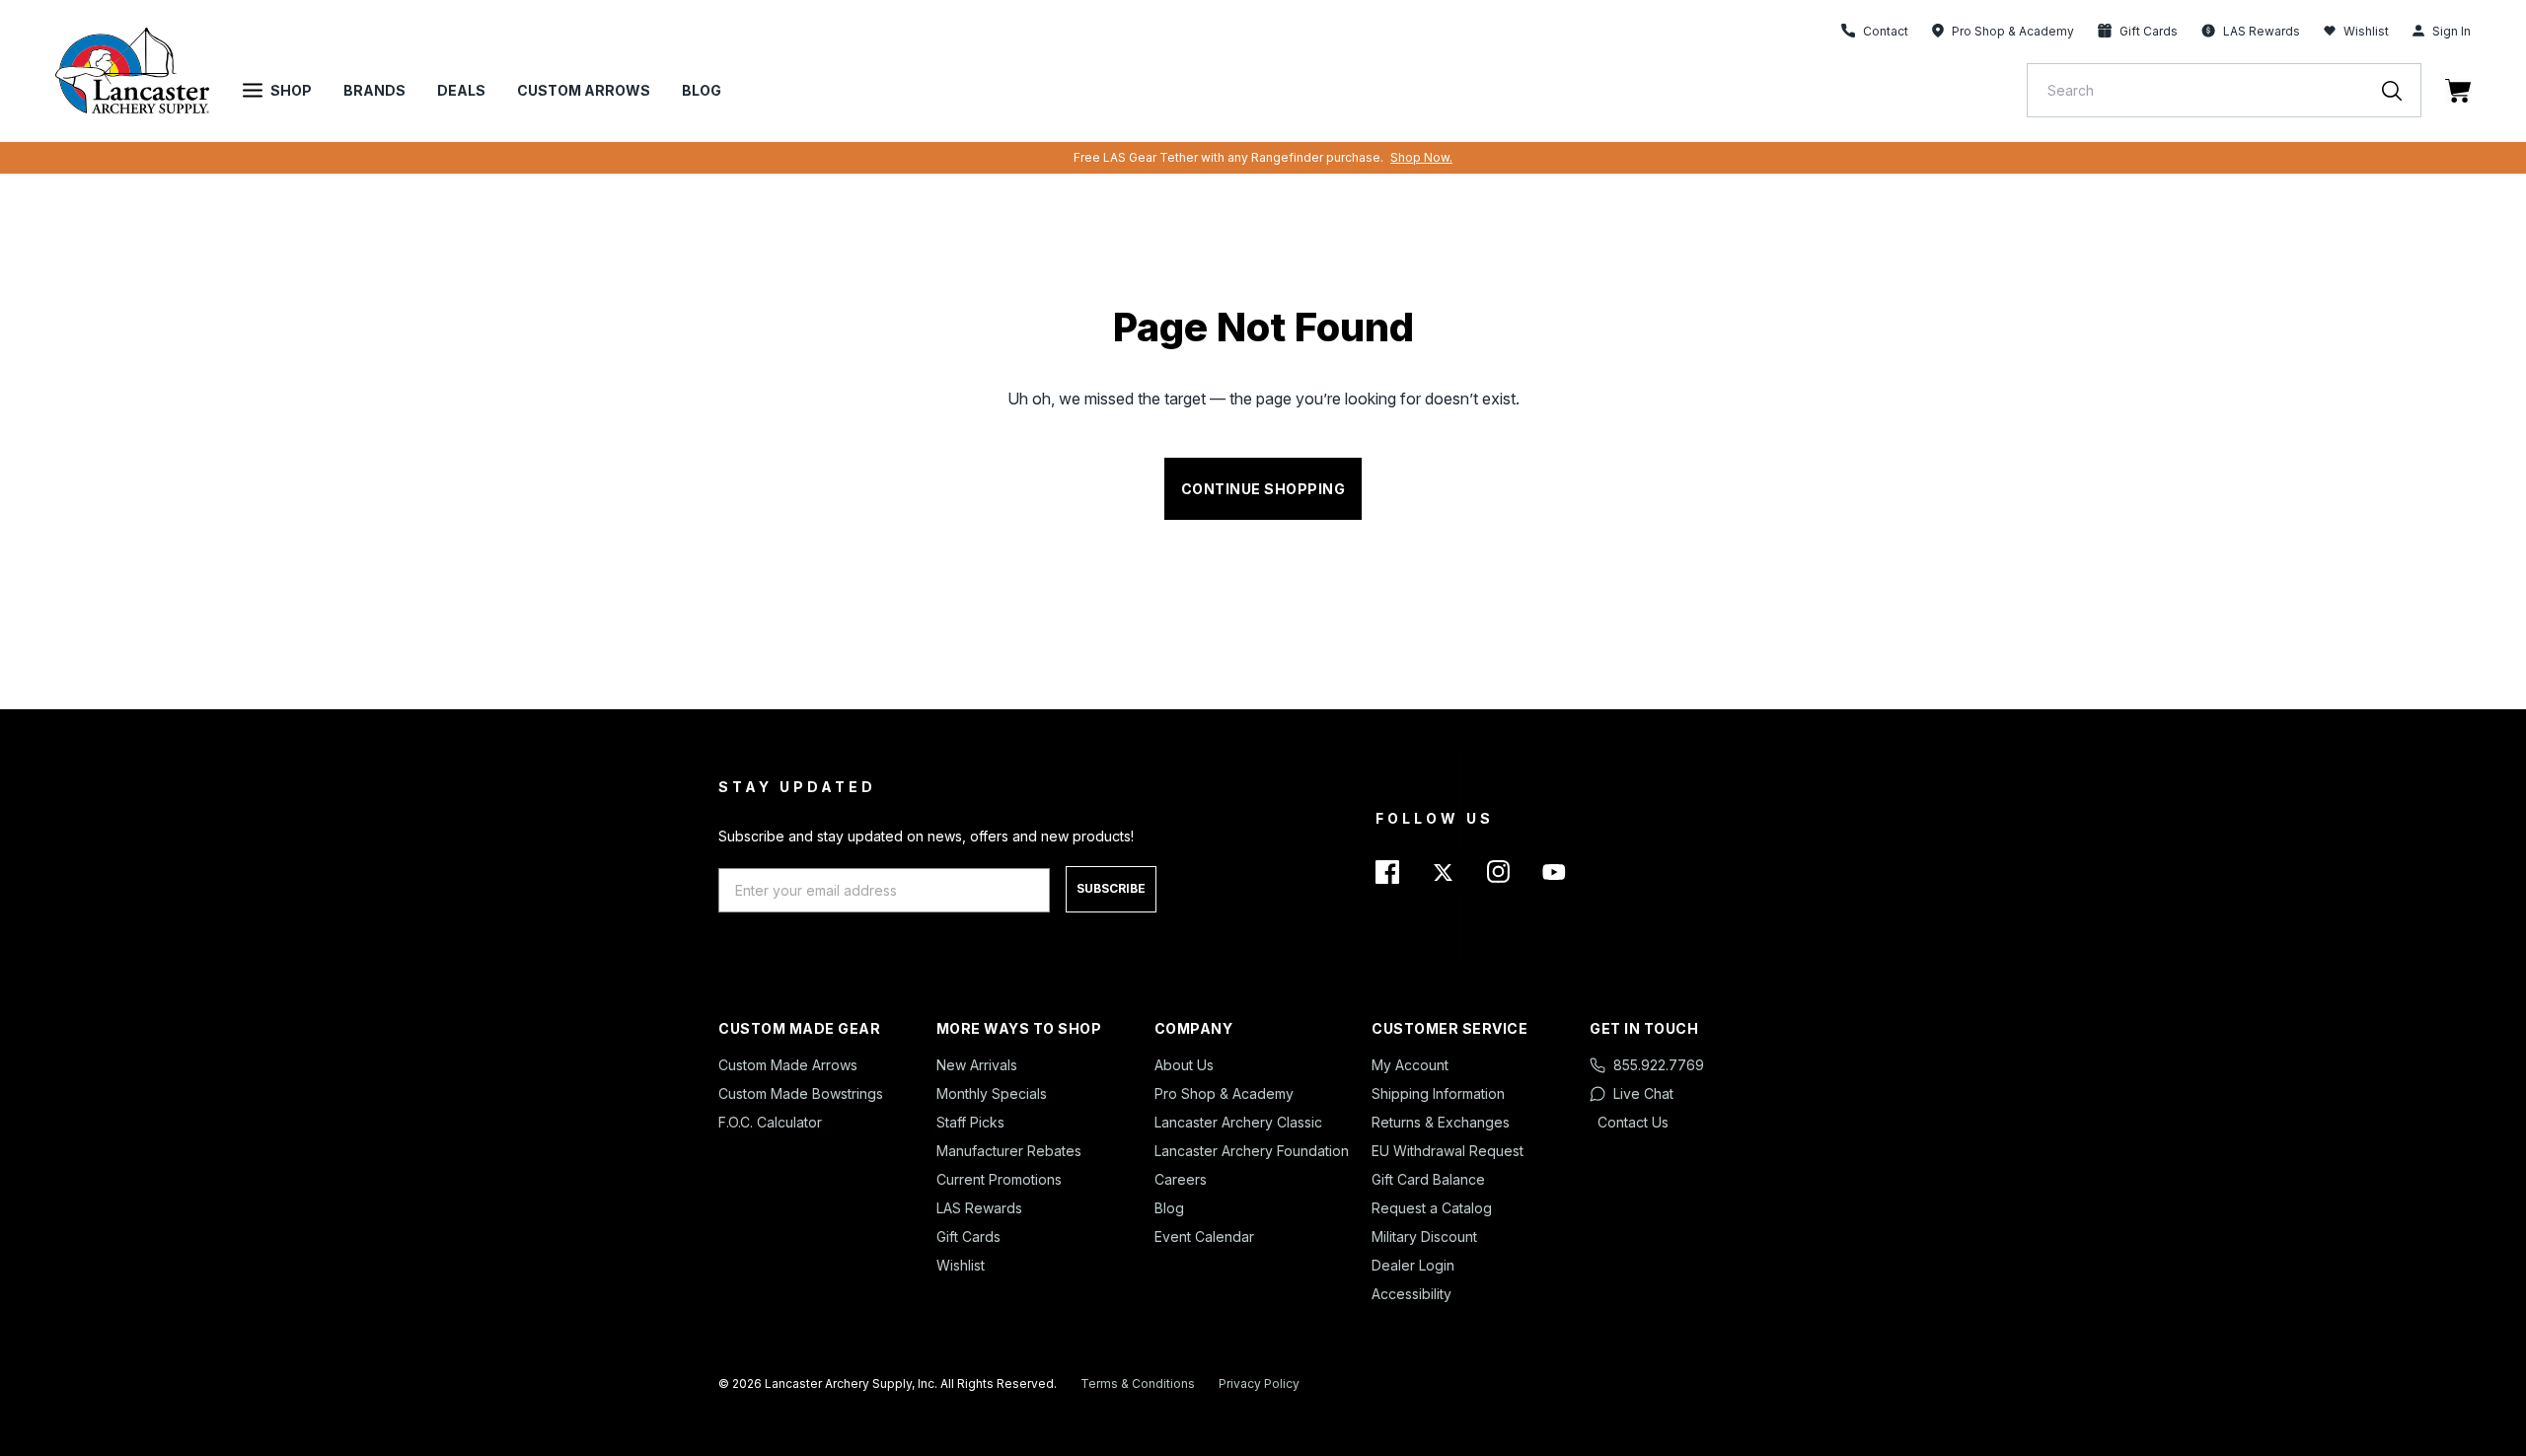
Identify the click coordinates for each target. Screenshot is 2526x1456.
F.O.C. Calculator (770, 1122)
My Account (1410, 1065)
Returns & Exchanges (1441, 1122)
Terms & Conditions (1138, 1383)
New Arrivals (977, 1065)
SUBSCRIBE (1111, 888)
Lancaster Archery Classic (1238, 1122)
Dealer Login (1413, 1265)
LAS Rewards (979, 1208)
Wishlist (2366, 31)
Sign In (2452, 31)
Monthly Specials (992, 1093)
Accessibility (1412, 1294)
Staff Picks (970, 1122)
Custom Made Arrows (788, 1065)
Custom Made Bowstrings (801, 1093)
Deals (461, 90)
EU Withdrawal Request (1448, 1151)
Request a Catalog (1432, 1208)
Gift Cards (968, 1237)
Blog (702, 90)
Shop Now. (1421, 157)
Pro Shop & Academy (1224, 1093)
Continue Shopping (1263, 489)
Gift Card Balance (1428, 1179)
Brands (374, 90)
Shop (291, 90)
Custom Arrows (584, 90)
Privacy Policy (1259, 1383)
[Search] (2402, 90)
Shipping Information (1438, 1093)
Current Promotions (999, 1179)
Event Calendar (1204, 1237)
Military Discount (1424, 1237)
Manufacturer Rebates (1009, 1151)
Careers (1181, 1179)
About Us (1184, 1065)
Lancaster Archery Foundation (1252, 1151)
